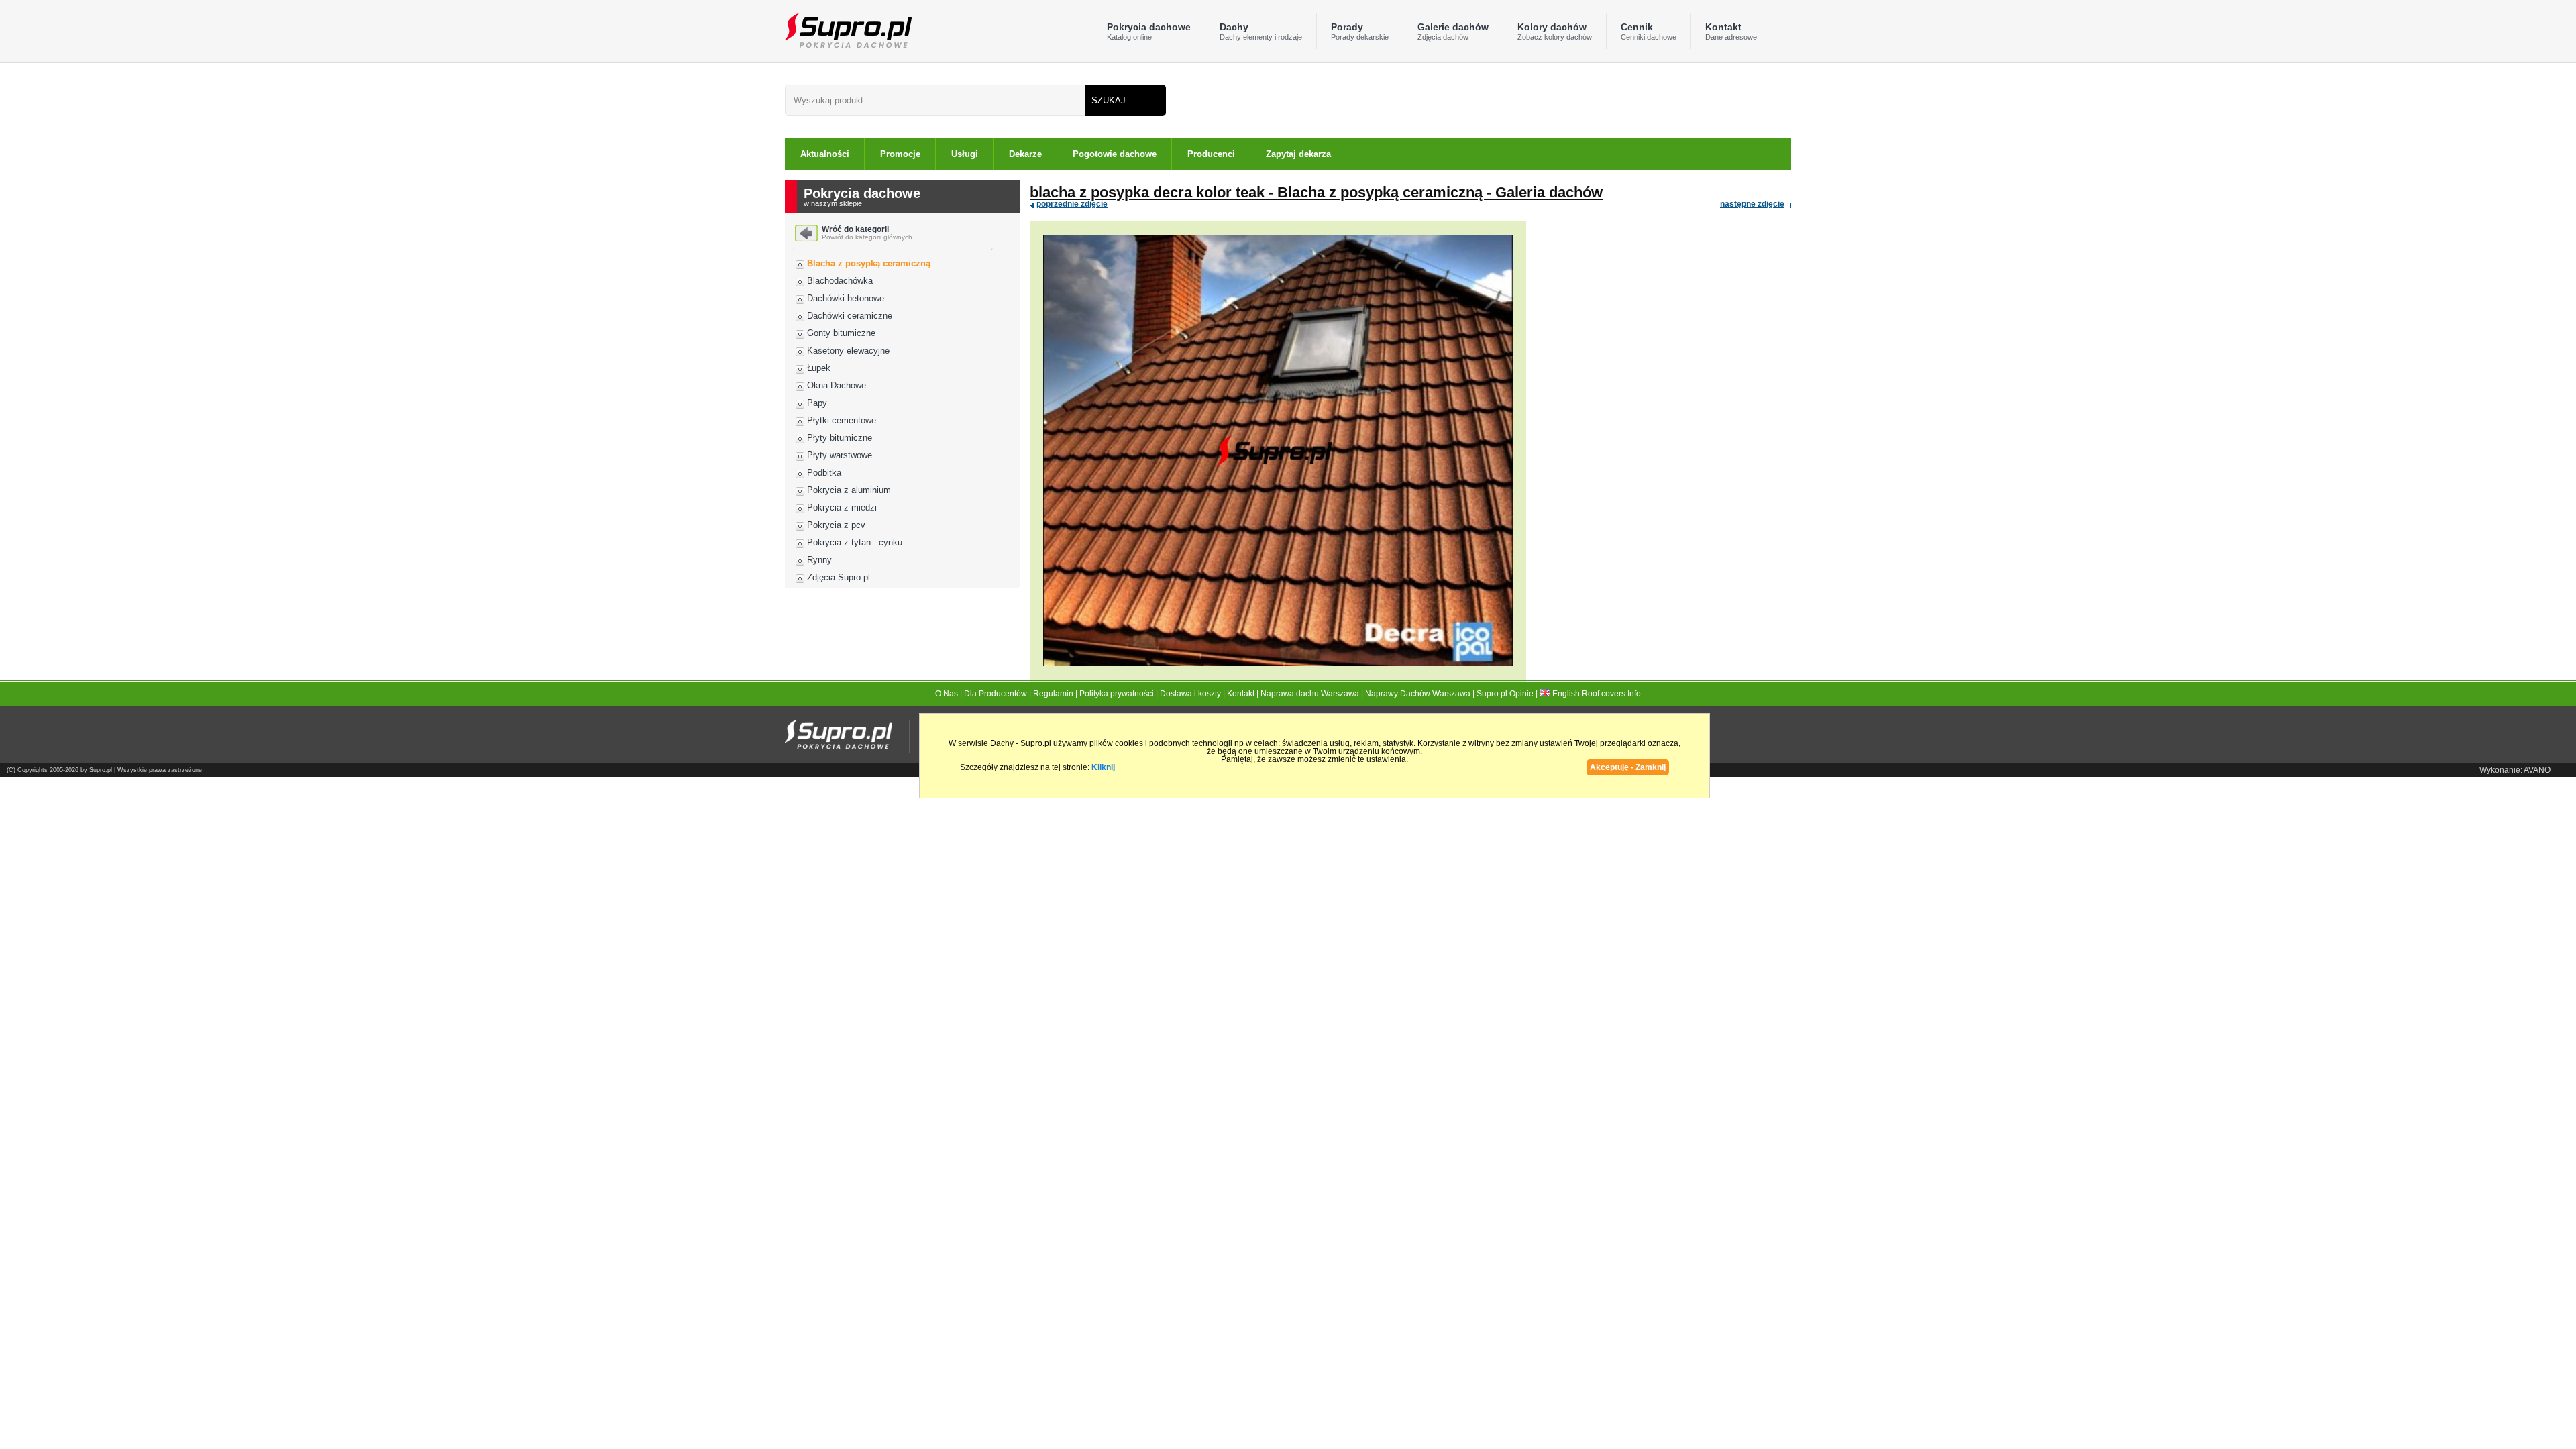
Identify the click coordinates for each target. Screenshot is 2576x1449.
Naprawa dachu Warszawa (1310, 694)
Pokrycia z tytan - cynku (855, 542)
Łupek (819, 368)
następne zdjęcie (1752, 204)
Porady (1360, 31)
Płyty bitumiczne (840, 438)
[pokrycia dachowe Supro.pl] (848, 30)
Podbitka (824, 473)
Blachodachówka (840, 281)
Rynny (819, 560)
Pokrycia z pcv (836, 525)
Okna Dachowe (837, 385)
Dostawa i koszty (1190, 694)
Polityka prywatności (1117, 694)
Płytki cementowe (842, 420)
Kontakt (1731, 31)
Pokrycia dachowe (1149, 31)
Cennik (1649, 31)
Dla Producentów (996, 694)
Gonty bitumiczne (841, 333)
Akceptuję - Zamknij (1628, 767)
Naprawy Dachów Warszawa (1418, 694)
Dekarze (1025, 154)
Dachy (1261, 31)
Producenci (1211, 154)
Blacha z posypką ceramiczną (869, 263)
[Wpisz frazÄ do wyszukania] (935, 100)
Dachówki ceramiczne (850, 316)
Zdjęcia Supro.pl (839, 577)
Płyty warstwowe (840, 455)
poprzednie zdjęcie (1072, 204)
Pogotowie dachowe (1115, 154)
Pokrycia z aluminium (849, 490)
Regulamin (1053, 694)
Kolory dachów (1555, 31)
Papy (817, 403)
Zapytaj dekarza (1298, 154)
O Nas (947, 694)
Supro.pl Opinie (1505, 694)
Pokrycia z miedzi (842, 507)
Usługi (965, 154)
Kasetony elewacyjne (848, 351)
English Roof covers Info (1596, 694)
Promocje (900, 154)
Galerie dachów (1453, 31)
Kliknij (1103, 767)
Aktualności (825, 154)
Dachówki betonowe (846, 298)
